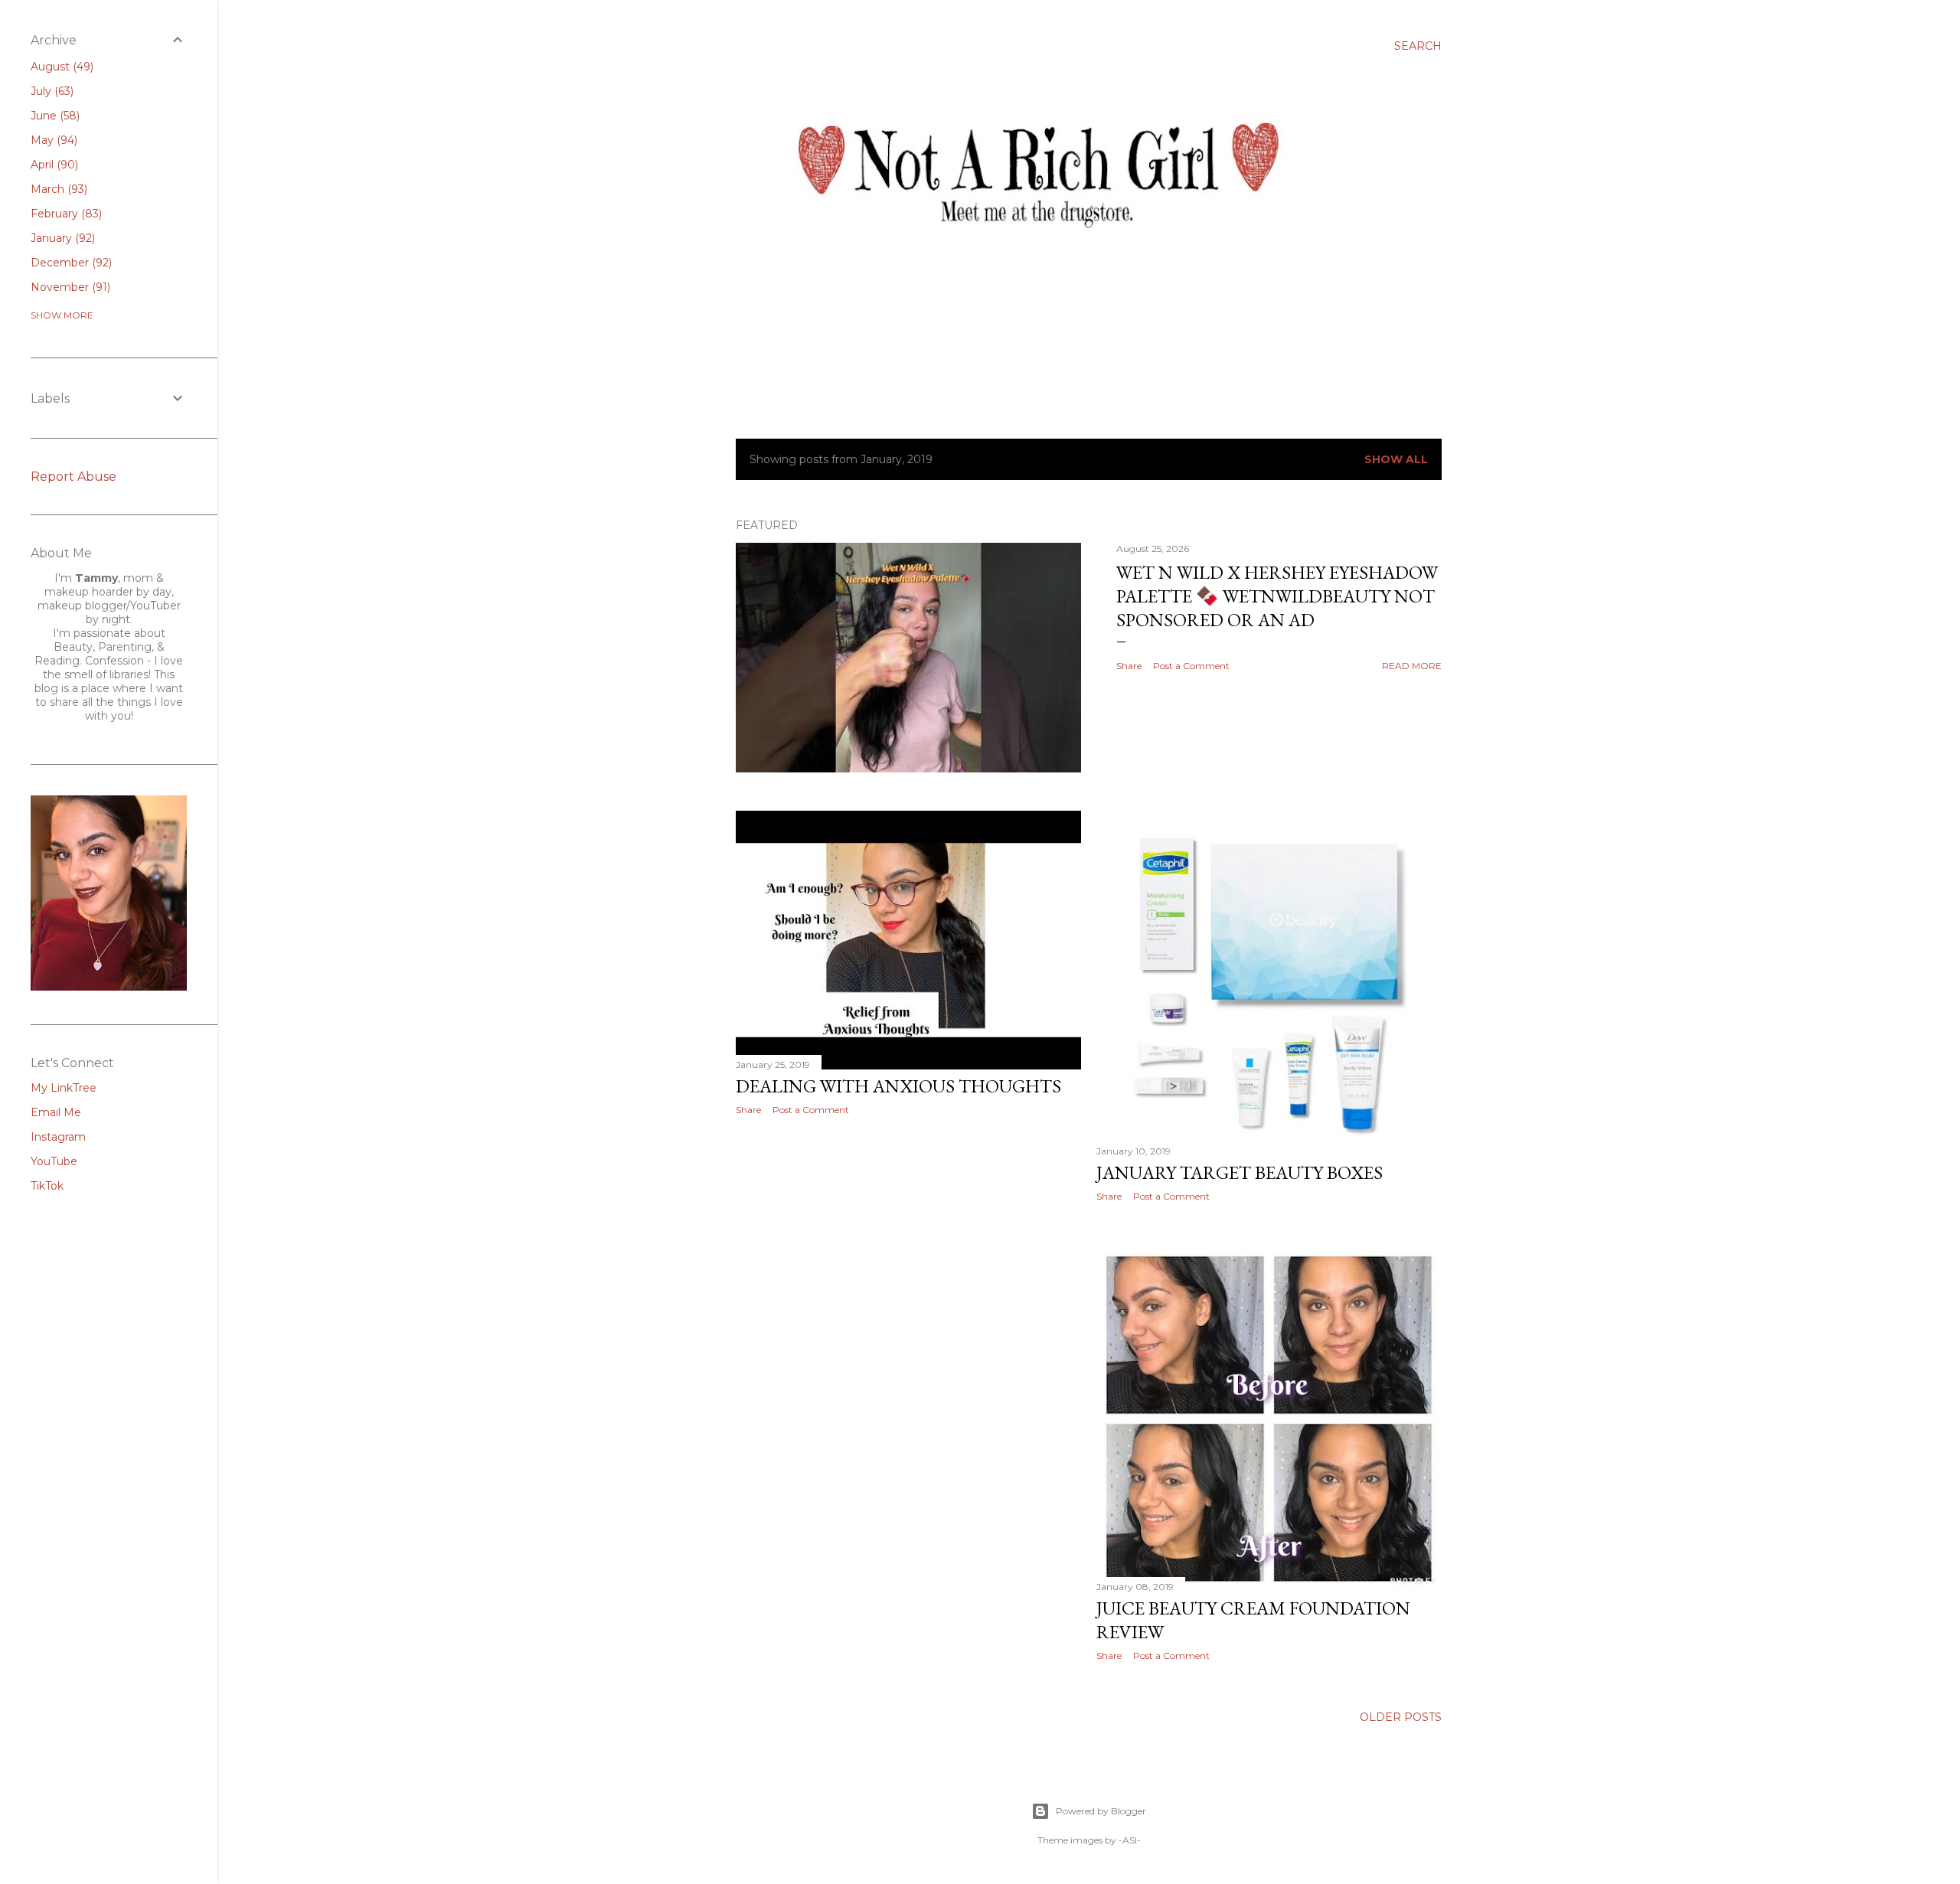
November (69, 287)
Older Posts (1401, 1717)
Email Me (56, 1112)
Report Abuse (73, 477)
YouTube (54, 1161)
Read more (1412, 666)
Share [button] (1129, 666)
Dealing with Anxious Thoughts (898, 1086)
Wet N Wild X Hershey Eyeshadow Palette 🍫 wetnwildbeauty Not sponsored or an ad (1277, 596)
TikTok (47, 1186)
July (51, 91)
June (54, 116)
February (65, 214)
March (57, 189)
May (52, 140)
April (53, 165)
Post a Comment (1191, 666)
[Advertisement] (908, 1261)
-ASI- (1130, 1840)
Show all (1396, 459)
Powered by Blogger (1101, 1811)
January (61, 238)
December (70, 263)
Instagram (58, 1137)
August (60, 67)
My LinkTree (64, 1088)
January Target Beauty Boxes (1240, 1172)
